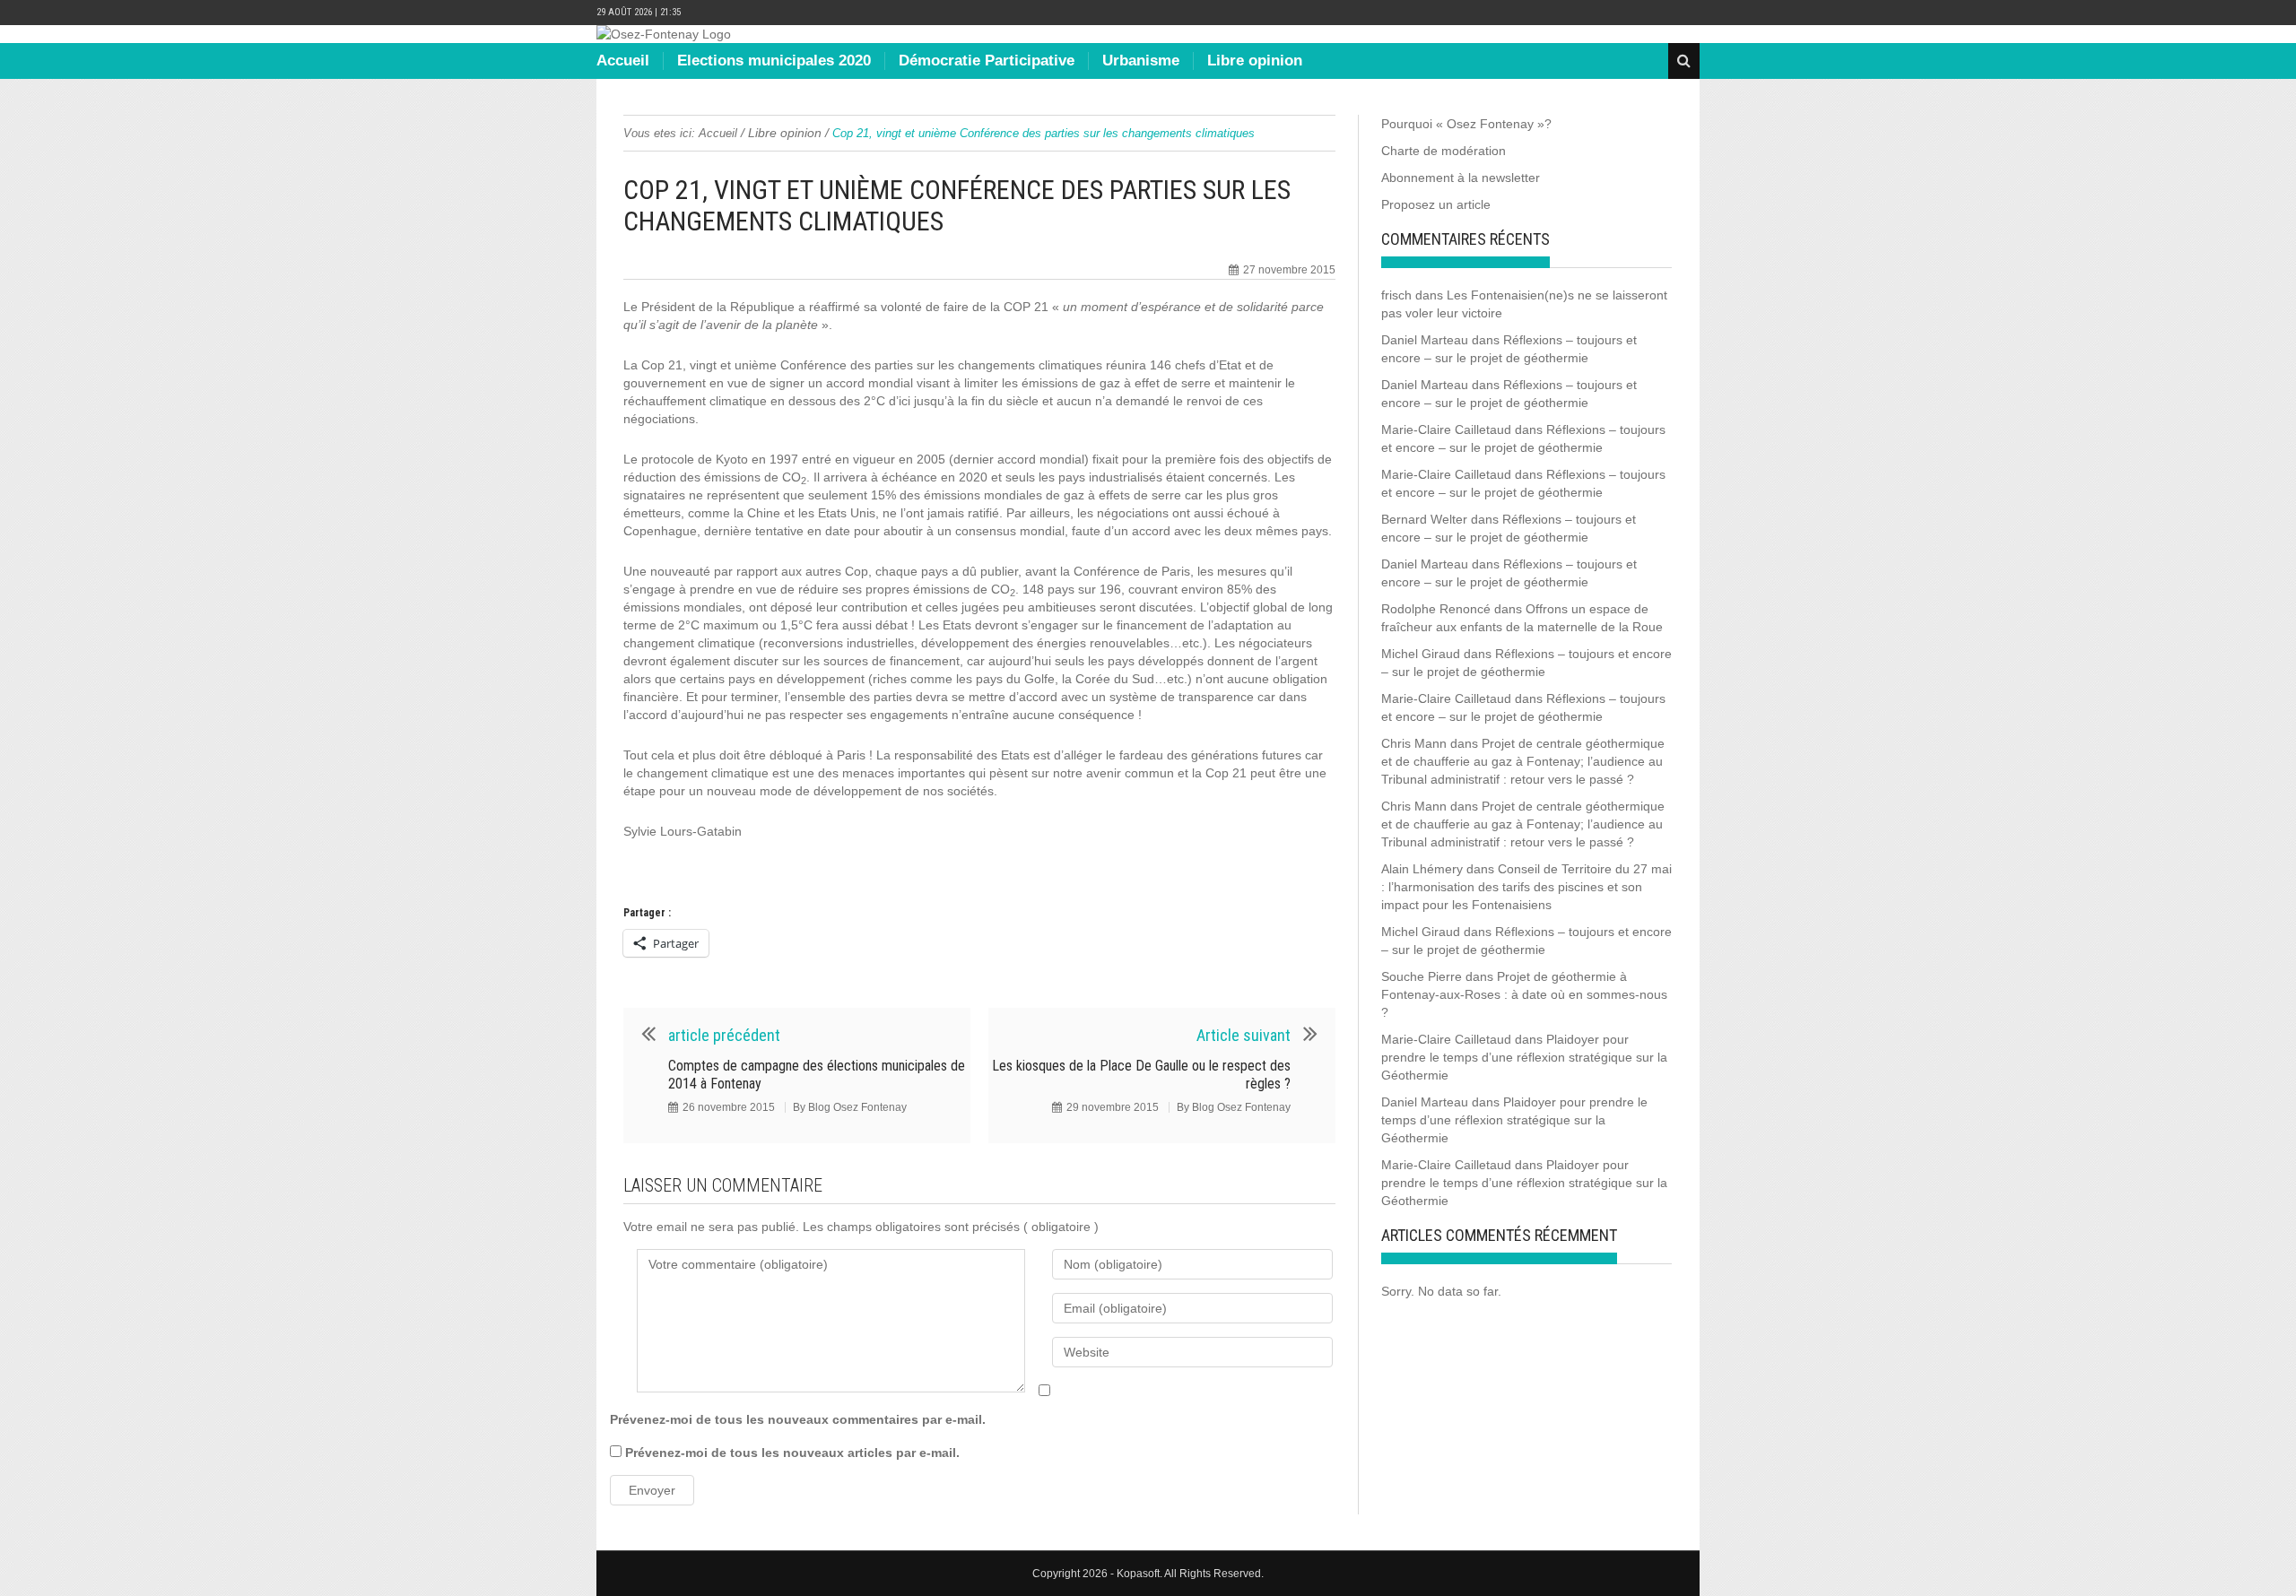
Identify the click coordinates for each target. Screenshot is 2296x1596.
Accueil (623, 61)
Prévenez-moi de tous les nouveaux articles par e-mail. (792, 1453)
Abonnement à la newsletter (1461, 178)
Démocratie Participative (987, 61)
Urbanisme (1141, 61)
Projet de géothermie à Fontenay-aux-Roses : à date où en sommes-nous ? (1524, 994)
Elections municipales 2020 (774, 61)
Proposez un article (1436, 204)
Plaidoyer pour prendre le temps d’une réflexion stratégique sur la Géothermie (1524, 1057)
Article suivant (1244, 1035)
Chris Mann (1414, 743)
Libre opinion (1255, 61)
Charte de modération (1444, 151)
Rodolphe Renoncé (1436, 609)
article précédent (724, 1035)
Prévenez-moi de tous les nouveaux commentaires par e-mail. (798, 1419)
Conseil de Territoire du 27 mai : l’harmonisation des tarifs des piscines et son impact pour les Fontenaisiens (1526, 887)
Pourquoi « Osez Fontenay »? (1466, 124)
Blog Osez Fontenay (857, 1107)
